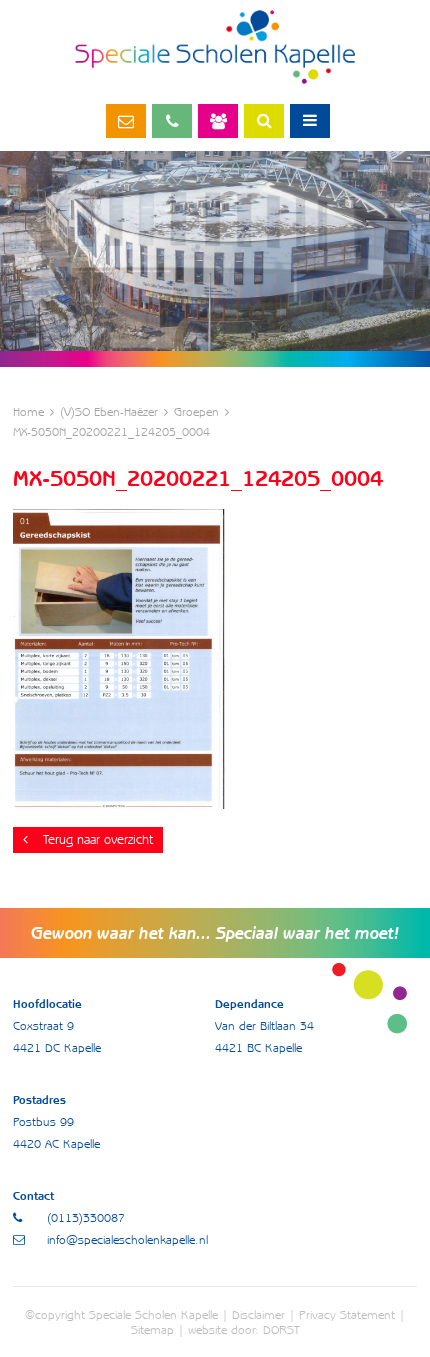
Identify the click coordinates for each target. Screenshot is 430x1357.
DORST (281, 1329)
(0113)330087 (172, 121)
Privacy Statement (347, 1314)
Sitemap (152, 1329)
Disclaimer (258, 1314)
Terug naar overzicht (98, 839)
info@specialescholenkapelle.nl (126, 121)
